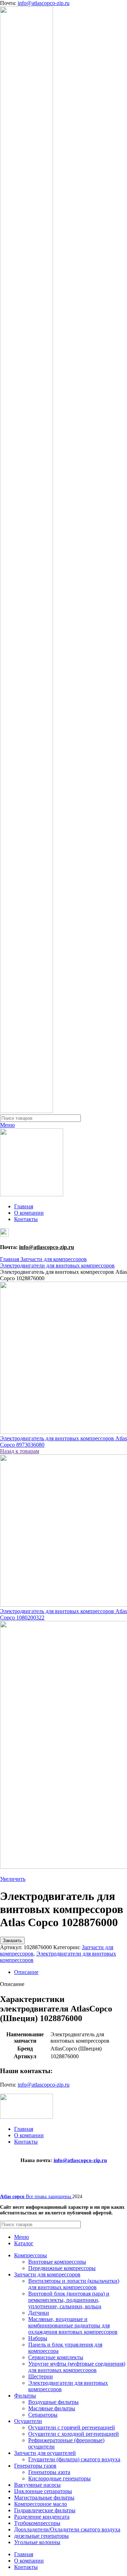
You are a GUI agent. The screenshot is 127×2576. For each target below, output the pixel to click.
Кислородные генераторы (59, 2478)
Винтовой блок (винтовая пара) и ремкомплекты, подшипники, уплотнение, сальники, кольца (69, 2300)
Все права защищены (36, 2197)
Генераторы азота (49, 2472)
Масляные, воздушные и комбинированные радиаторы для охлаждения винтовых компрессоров (73, 2325)
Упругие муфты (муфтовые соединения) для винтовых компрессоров (77, 2367)
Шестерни (41, 2376)
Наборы (38, 2338)
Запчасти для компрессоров (54, 1259)
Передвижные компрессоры (62, 2268)
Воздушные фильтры (53, 2402)
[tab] (71, 1972)
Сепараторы (43, 2415)
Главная (10, 1259)
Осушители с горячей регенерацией (72, 2427)
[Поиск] (119, 1118)
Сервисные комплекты (56, 2357)
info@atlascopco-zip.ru (44, 3)
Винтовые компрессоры (57, 2262)
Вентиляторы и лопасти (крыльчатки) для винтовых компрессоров (74, 2284)
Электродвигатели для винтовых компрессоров (57, 1266)
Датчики (39, 2313)
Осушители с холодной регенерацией (74, 2434)
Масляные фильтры (52, 2408)
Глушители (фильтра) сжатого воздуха (74, 2459)
